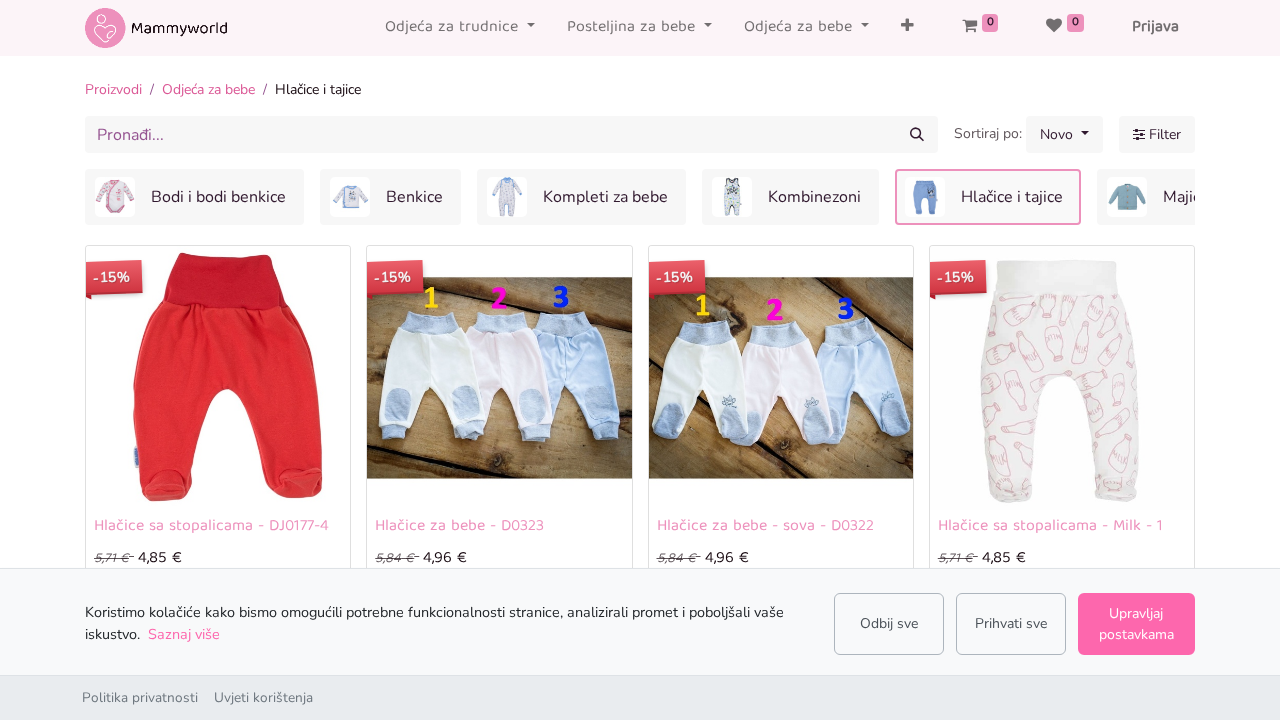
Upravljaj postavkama (1136, 624)
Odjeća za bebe (208, 89)
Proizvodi (113, 89)
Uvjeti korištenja (263, 697)
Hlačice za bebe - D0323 (459, 527)
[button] (907, 28)
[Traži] (917, 134)
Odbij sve (889, 623)
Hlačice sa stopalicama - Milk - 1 (1050, 527)
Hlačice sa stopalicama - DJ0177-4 (211, 527)
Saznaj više (184, 634)
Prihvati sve (1011, 623)
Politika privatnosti (140, 697)
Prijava (1155, 28)
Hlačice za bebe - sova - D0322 (765, 527)
